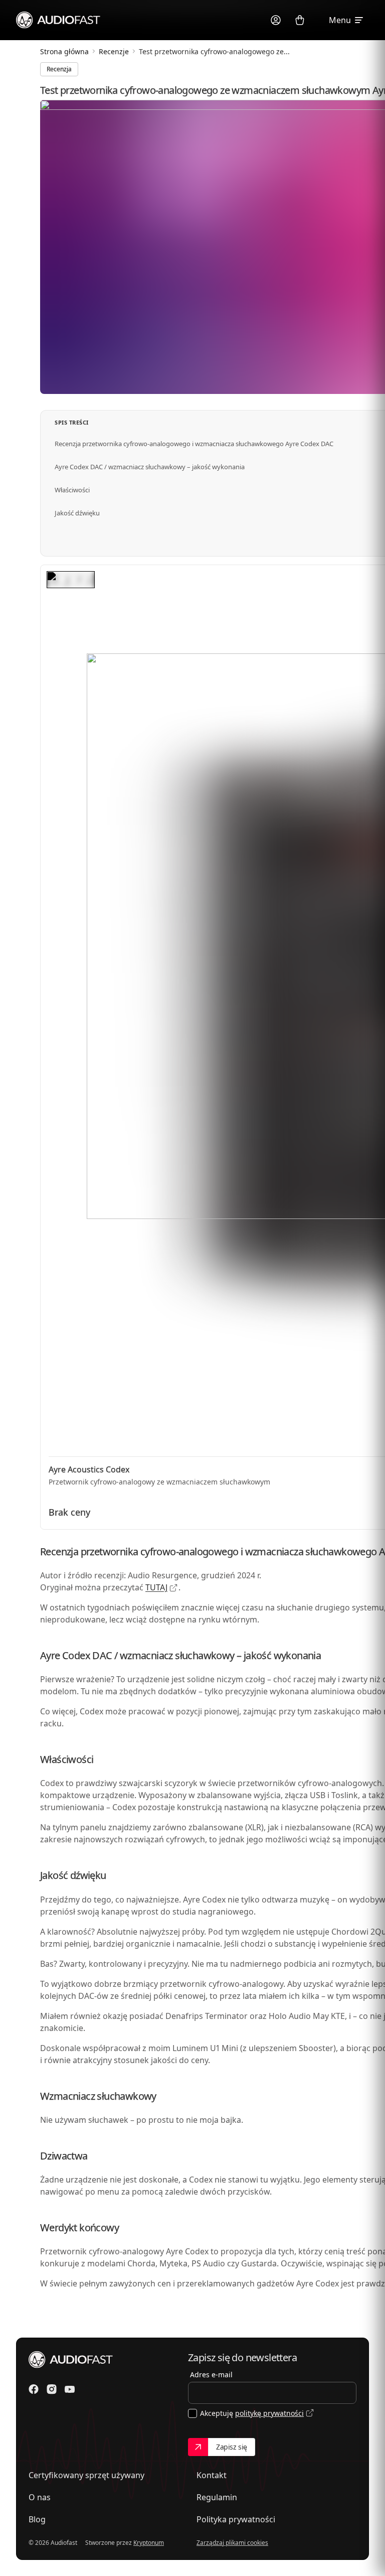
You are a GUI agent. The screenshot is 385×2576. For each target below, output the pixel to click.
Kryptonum (149, 2543)
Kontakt (212, 2475)
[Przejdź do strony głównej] (58, 20)
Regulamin (217, 2497)
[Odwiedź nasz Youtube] (70, 2389)
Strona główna (64, 51)
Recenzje (114, 51)
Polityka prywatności (236, 2519)
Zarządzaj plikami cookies (232, 2543)
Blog (37, 2519)
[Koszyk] (300, 20)
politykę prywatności (269, 2413)
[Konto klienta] (276, 20)
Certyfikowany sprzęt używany (86, 2475)
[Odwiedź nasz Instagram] (52, 2389)
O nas (40, 2497)
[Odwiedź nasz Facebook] (34, 2389)
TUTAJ (156, 1587)
